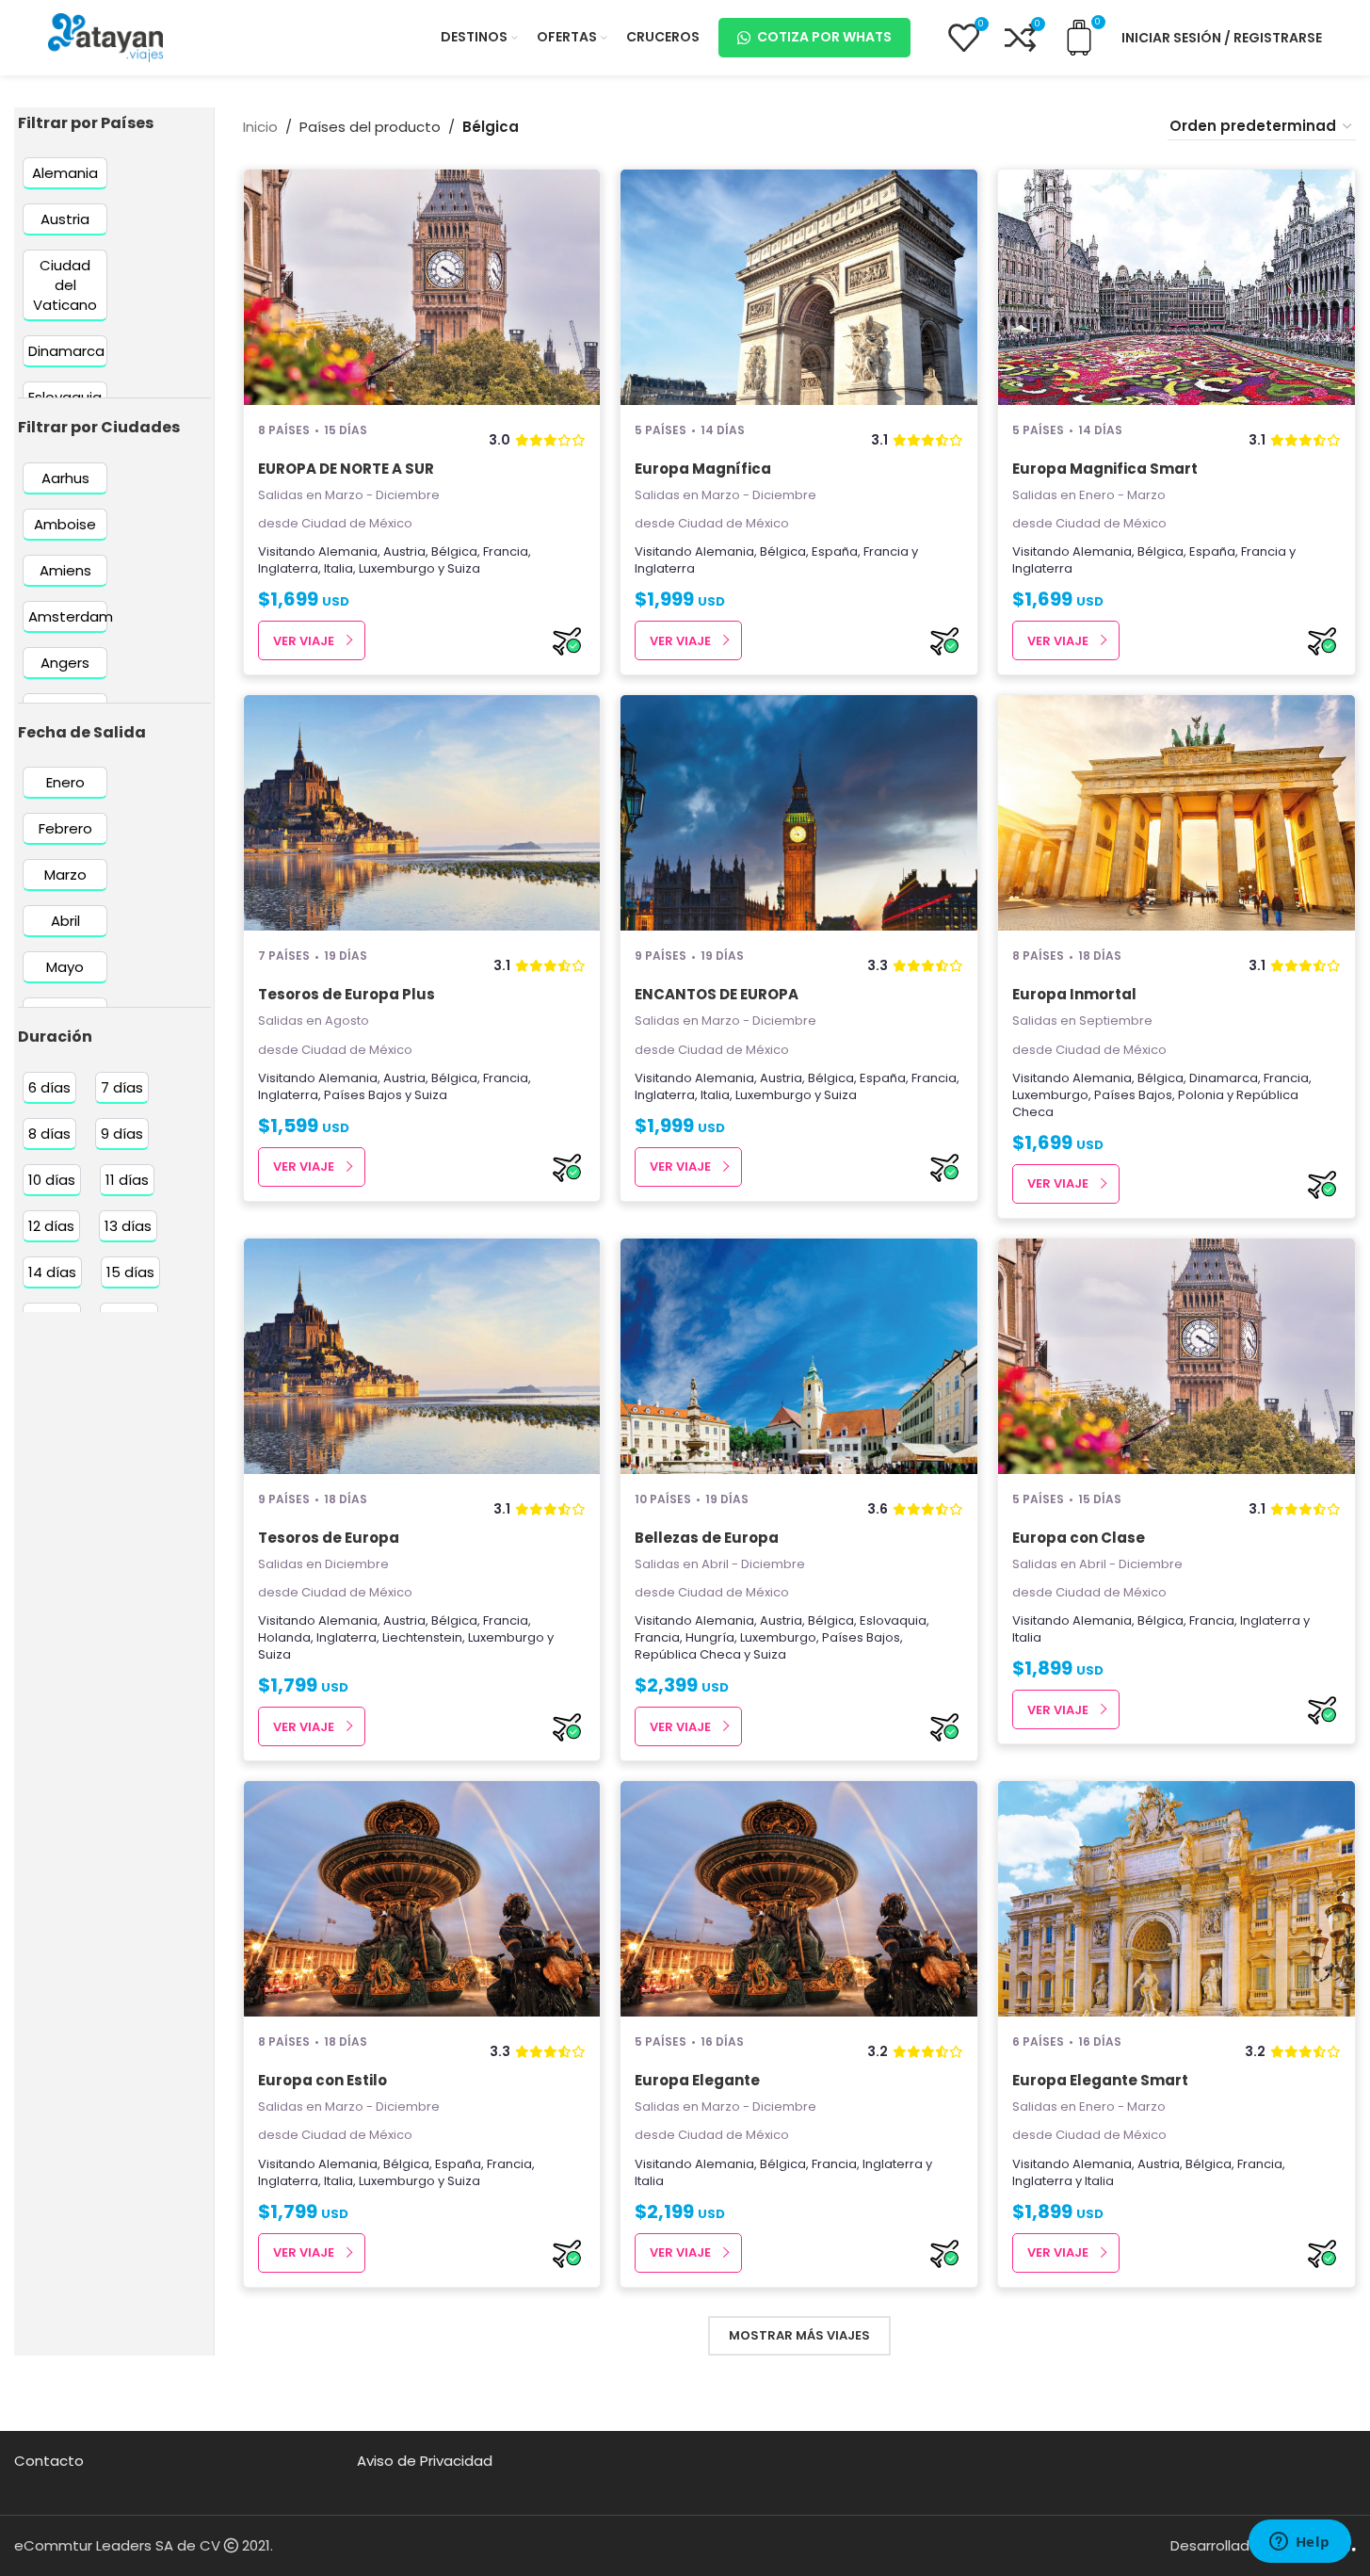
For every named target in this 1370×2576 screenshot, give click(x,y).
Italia (338, 568)
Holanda (284, 1637)
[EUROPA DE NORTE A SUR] (422, 287)
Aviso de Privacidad (425, 2461)
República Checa (688, 1654)
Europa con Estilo (322, 2080)
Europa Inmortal (1074, 994)
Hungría (710, 1637)
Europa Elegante (697, 2080)
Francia (506, 551)
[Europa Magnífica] (799, 287)
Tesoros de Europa (329, 1538)
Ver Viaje (304, 641)
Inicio (260, 127)
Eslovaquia (893, 1620)
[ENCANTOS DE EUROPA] (799, 813)
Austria (404, 551)
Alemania (348, 551)
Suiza (464, 568)
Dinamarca (1224, 1078)
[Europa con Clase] (1177, 1356)
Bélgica (454, 551)
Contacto (49, 2461)
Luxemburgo (397, 568)
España (835, 551)
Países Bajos (363, 1095)
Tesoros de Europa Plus (347, 994)
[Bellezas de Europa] (799, 1356)
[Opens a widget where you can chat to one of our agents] (1299, 2543)
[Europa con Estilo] (422, 1899)
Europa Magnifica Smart (1105, 469)
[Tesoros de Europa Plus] (422, 813)
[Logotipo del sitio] (105, 36)
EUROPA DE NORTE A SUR (346, 469)
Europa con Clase (1079, 1538)
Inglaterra (288, 568)
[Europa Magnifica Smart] (1177, 287)
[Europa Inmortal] (1177, 813)
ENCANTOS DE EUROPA (717, 994)
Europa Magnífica (703, 469)
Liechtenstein (422, 1637)
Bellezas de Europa (707, 1538)
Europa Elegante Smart (1100, 2080)
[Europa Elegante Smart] (1177, 1899)
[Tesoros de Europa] (422, 1356)
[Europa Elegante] (799, 1899)
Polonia (1201, 1095)
